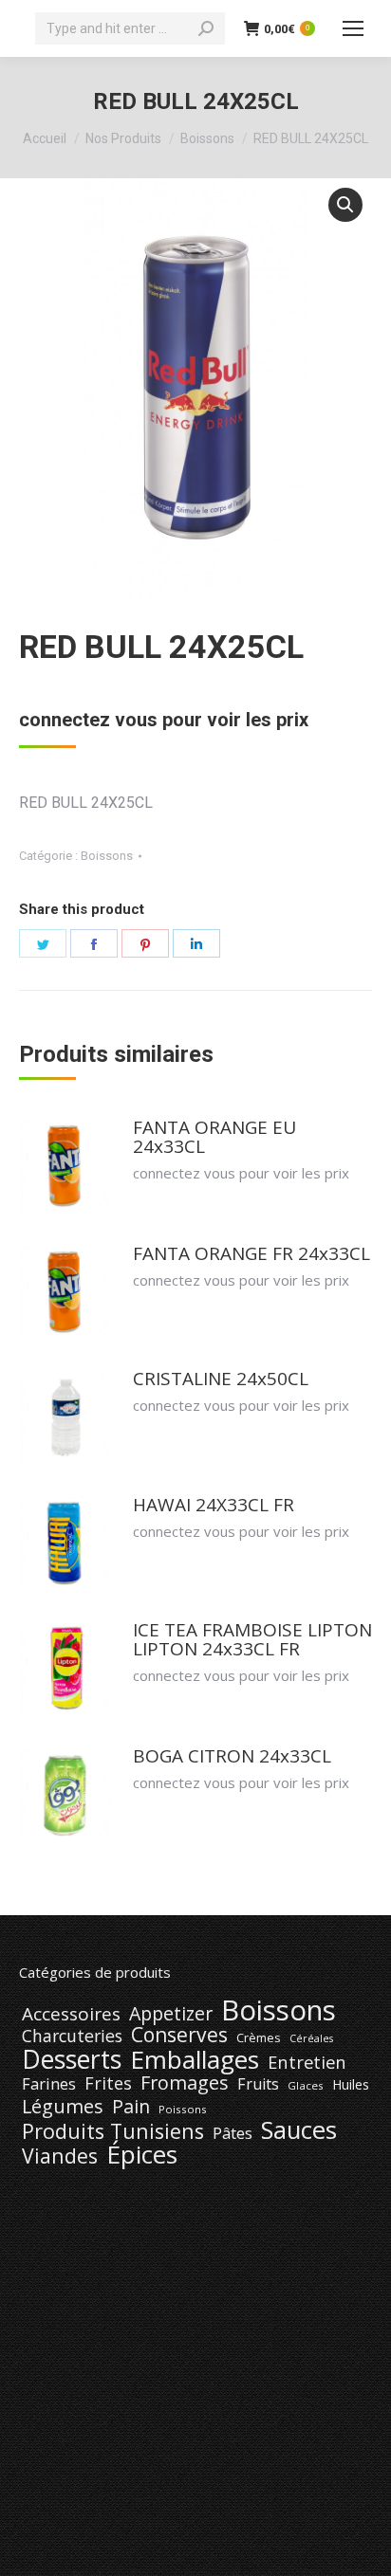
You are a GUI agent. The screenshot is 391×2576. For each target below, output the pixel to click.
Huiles (351, 2084)
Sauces (299, 2130)
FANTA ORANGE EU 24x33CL (214, 1137)
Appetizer (171, 2014)
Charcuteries (72, 2036)
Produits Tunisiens (113, 2131)
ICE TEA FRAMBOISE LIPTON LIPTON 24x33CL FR (252, 1639)
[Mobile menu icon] (353, 28)
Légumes (63, 2107)
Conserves (179, 2035)
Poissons (183, 2109)
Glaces (306, 2085)
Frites (108, 2083)
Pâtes (233, 2133)
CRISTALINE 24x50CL (221, 1379)
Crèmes (259, 2037)
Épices (142, 2154)
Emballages (195, 2059)
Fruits (258, 2084)
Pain (131, 2107)
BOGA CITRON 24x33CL (232, 1756)
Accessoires (71, 2014)
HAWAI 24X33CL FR (214, 1505)
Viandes (60, 2156)
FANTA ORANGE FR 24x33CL (251, 1253)
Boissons (107, 856)
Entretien (307, 2062)
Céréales (311, 2038)
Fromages (185, 2083)
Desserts (72, 2059)
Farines (49, 2084)
